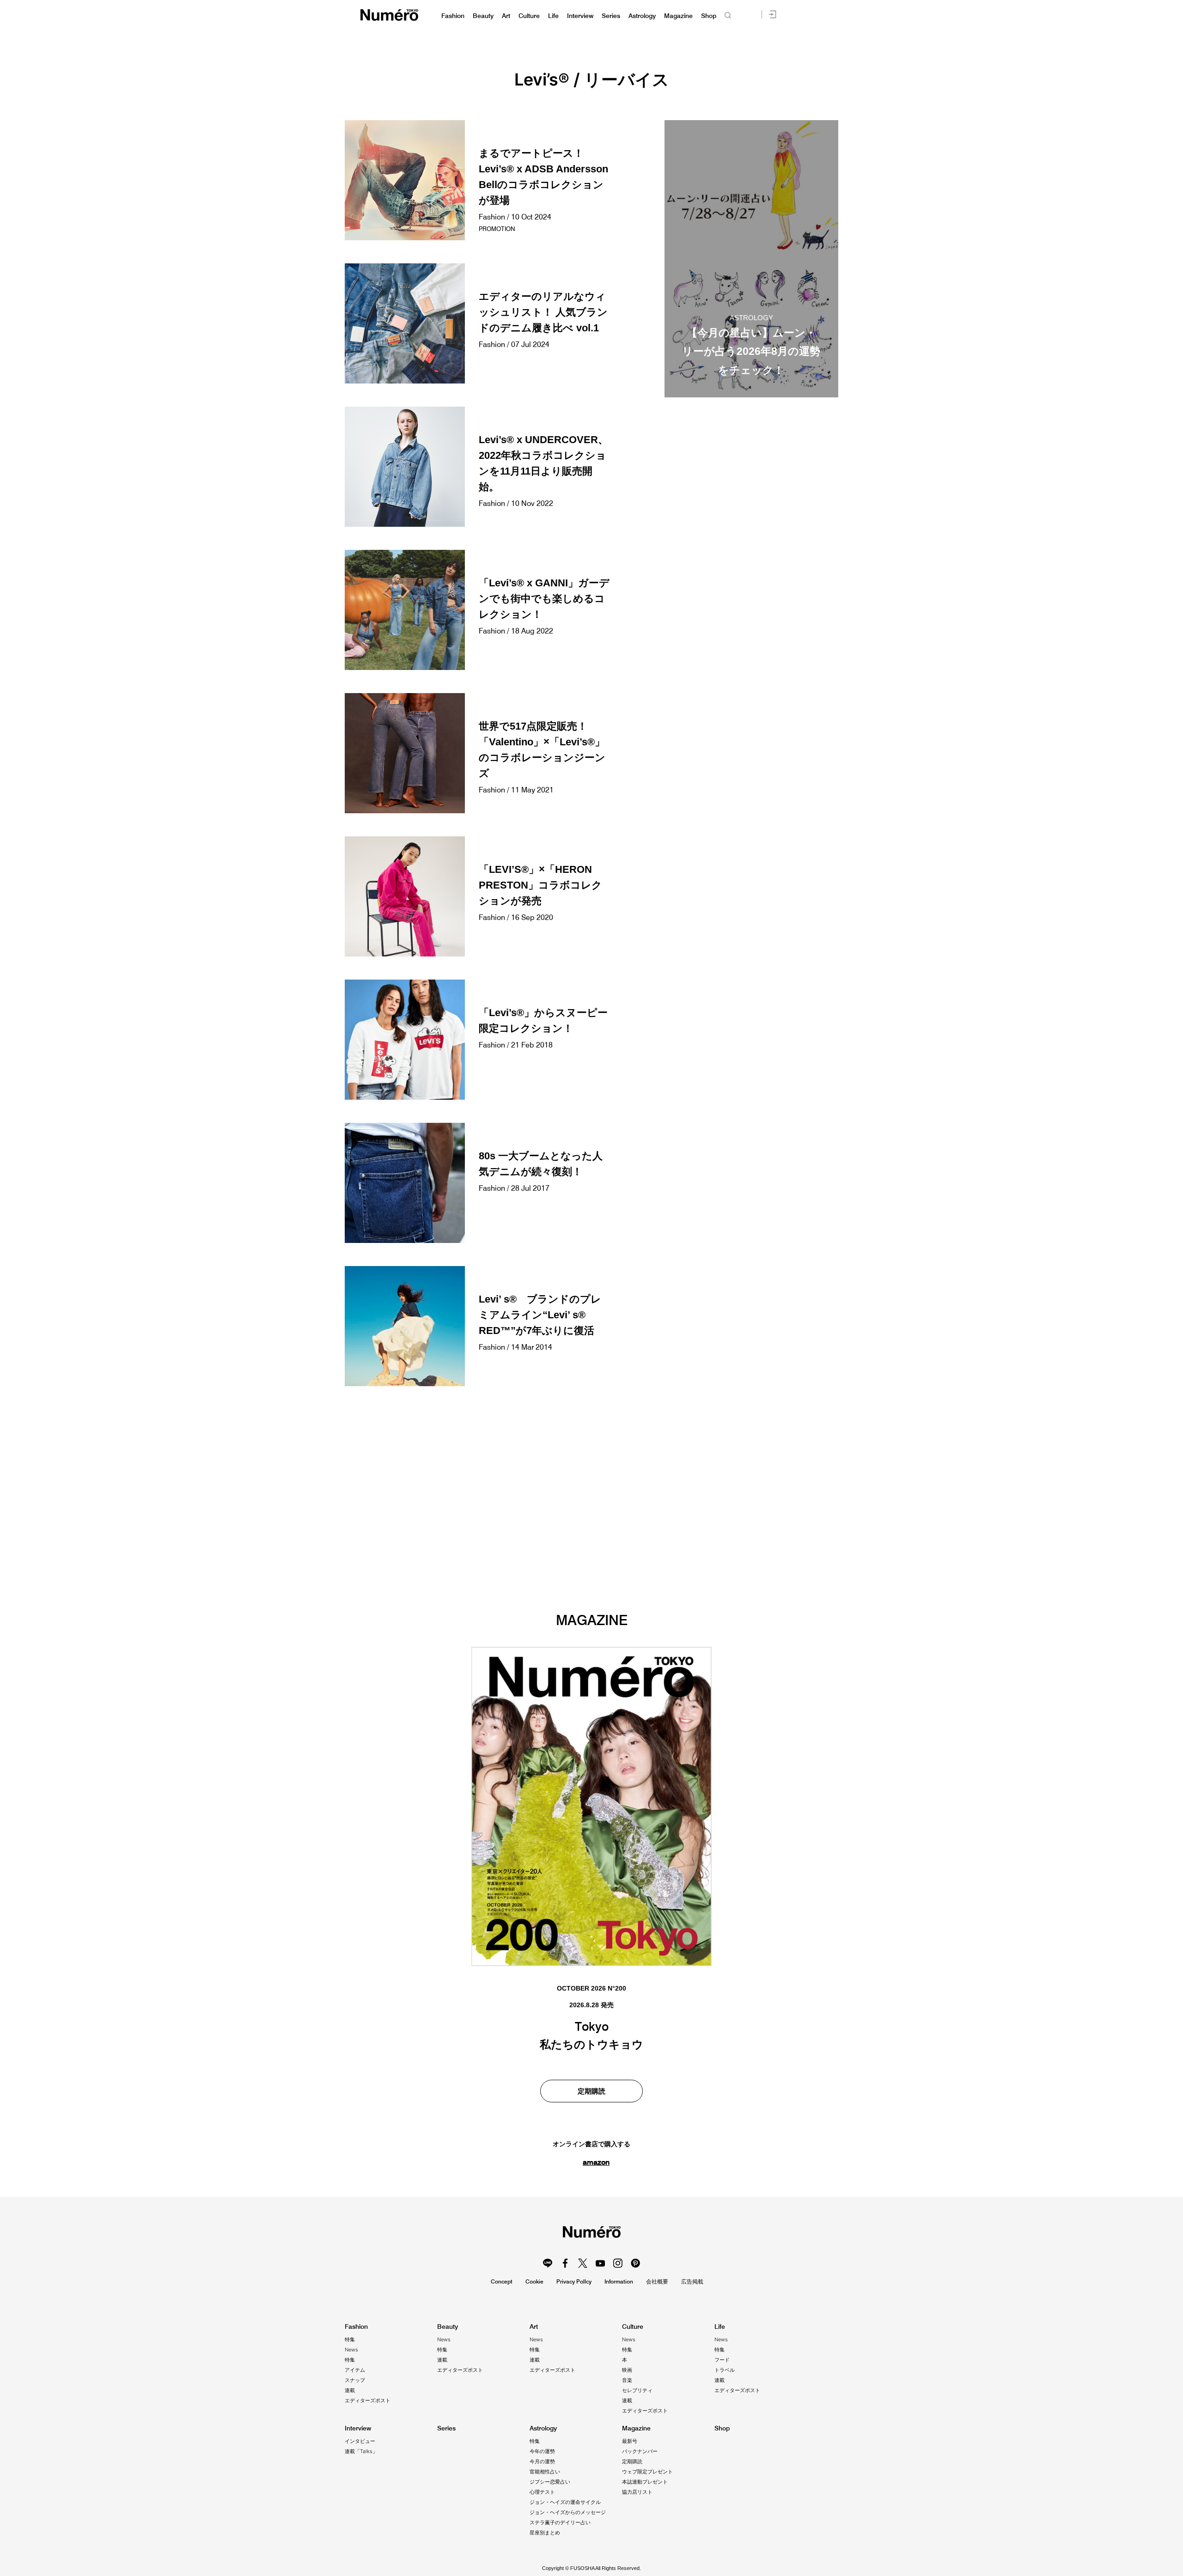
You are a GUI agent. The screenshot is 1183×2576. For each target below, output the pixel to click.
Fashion (453, 16)
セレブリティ (637, 2390)
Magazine (678, 16)
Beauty (483, 16)
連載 (350, 2390)
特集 (350, 2339)
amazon (596, 2162)
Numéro (389, 15)
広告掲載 (692, 2281)
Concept (502, 2281)
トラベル (725, 2370)
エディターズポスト (368, 2400)
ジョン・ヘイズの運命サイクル (565, 2502)
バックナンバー (640, 2451)
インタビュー (360, 2441)
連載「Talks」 (361, 2451)
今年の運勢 (542, 2451)
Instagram (618, 2263)
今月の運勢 (542, 2461)
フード (722, 2360)
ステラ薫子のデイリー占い (560, 2522)
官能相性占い (545, 2472)
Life (553, 16)
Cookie (534, 2281)
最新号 (630, 2441)
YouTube (600, 2263)
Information (619, 2281)
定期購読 (591, 2091)
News (351, 2350)
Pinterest (635, 2263)
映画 (627, 2370)
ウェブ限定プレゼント (647, 2472)
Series (611, 16)
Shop (709, 16)
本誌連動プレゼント (645, 2482)
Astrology (642, 16)
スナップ (355, 2380)
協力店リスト (637, 2492)
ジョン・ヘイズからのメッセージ (568, 2512)
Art (506, 16)
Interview (580, 16)
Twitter (583, 2263)
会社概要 (657, 2281)
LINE (548, 2263)
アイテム (355, 2370)
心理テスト (542, 2492)
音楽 (627, 2380)
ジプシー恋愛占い (550, 2482)
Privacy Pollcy (574, 2281)
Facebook (565, 2263)
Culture (529, 16)
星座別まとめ (545, 2533)
